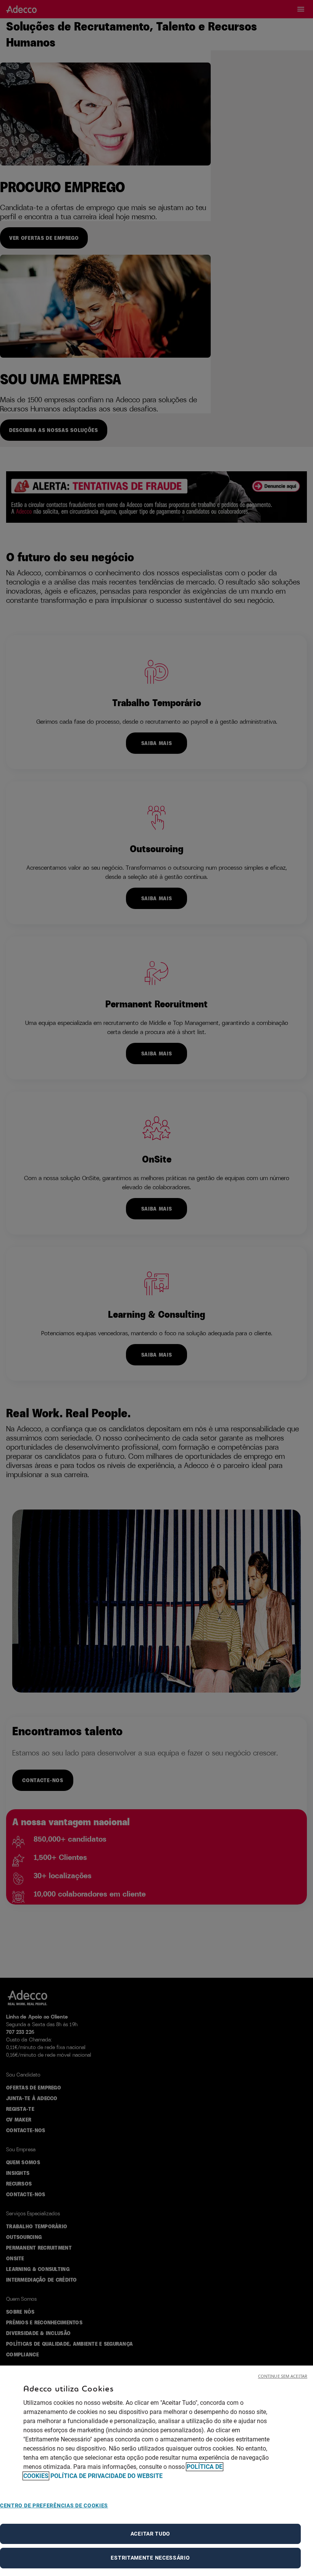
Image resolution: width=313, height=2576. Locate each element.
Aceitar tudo (150, 2534)
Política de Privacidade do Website (106, 2476)
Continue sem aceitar (283, 2376)
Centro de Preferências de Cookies (54, 2505)
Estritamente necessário (150, 2558)
